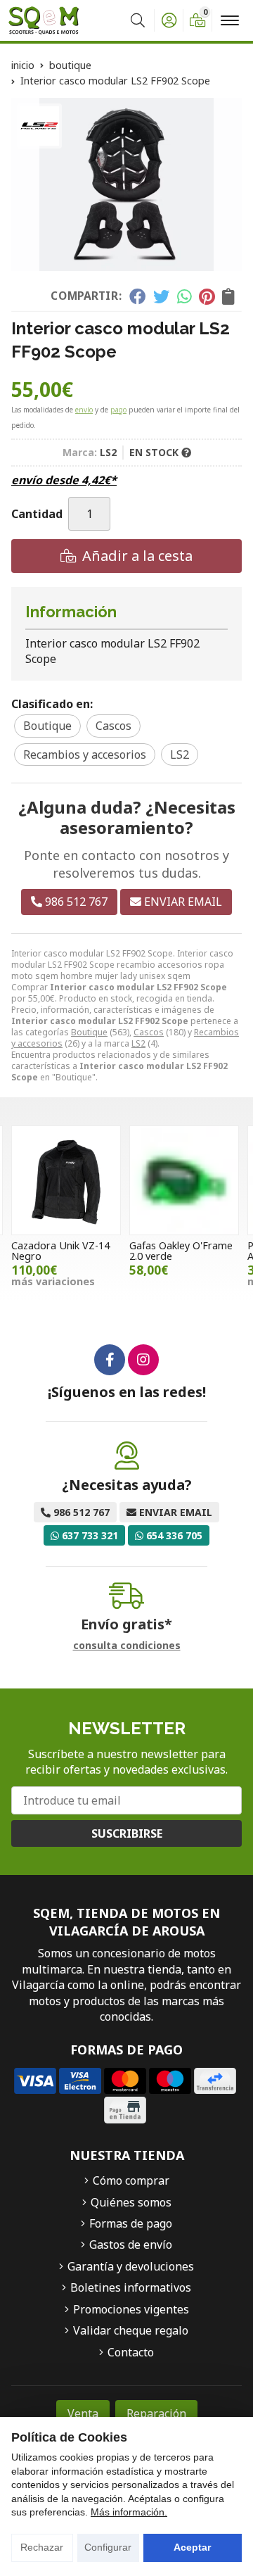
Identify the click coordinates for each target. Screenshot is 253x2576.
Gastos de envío (131, 2244)
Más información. (129, 2512)
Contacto (131, 2352)
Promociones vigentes (131, 2309)
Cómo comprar (131, 2180)
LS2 (138, 1043)
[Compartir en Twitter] (161, 296)
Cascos (149, 1032)
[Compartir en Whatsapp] (184, 296)
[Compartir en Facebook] (137, 296)
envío (84, 410)
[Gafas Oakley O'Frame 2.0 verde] (184, 1180)
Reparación (156, 2413)
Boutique (89, 1032)
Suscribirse (127, 1833)
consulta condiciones (127, 1646)
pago (118, 410)
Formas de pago (131, 2223)
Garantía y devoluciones (131, 2266)
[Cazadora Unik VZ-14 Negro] (66, 1180)
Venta (83, 2413)
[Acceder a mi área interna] (169, 20)
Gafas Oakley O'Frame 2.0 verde (181, 1250)
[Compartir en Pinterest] (207, 296)
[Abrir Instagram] (143, 1360)
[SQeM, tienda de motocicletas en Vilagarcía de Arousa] (44, 20)
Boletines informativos (131, 2287)
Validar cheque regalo (131, 2330)
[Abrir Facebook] (110, 1360)
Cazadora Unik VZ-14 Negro (60, 1250)
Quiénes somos (131, 2202)
